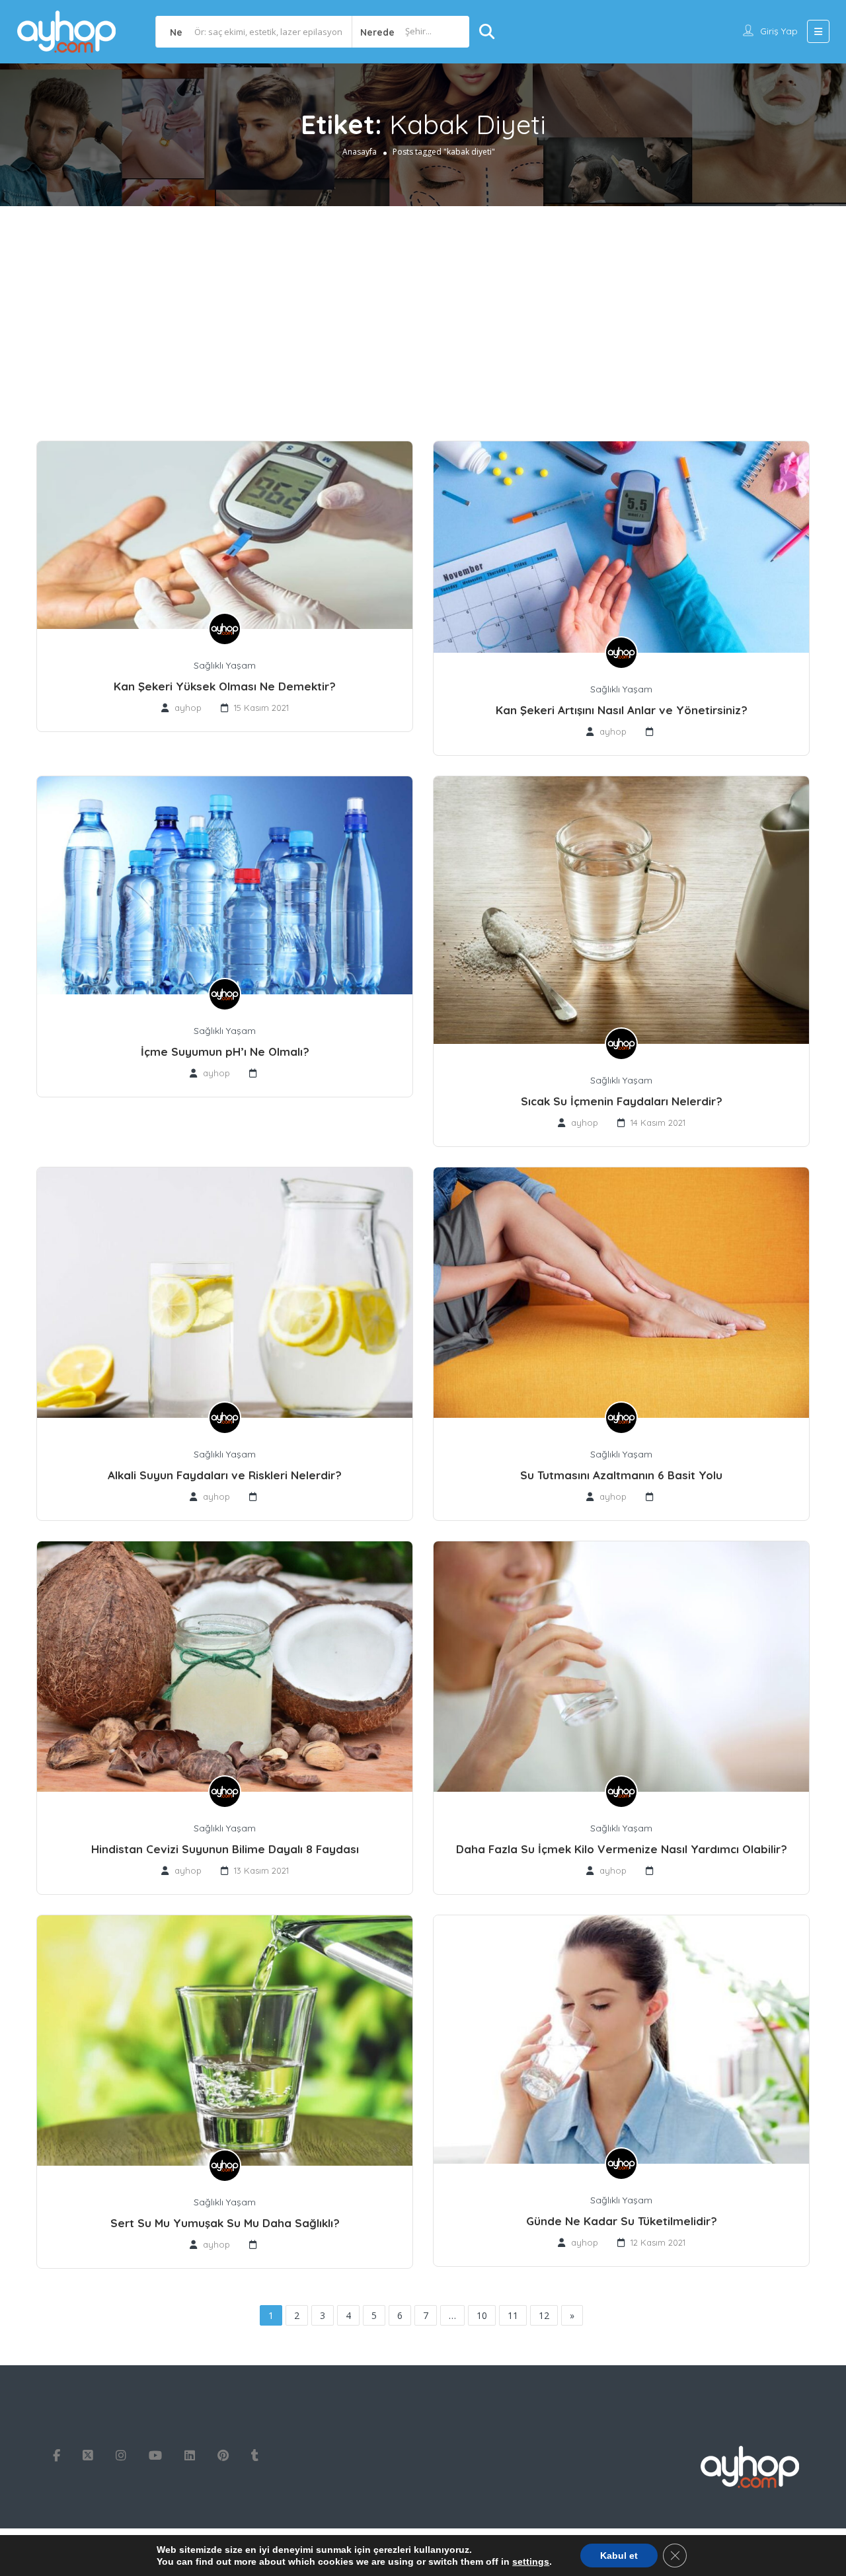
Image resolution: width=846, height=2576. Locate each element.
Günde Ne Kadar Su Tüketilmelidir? (622, 2221)
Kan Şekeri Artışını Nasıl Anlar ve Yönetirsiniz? (622, 710)
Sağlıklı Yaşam (225, 665)
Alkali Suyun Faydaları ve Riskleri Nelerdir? (225, 1475)
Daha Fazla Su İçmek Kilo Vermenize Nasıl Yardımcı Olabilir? (622, 1849)
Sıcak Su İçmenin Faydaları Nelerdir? (622, 1101)
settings (531, 2561)
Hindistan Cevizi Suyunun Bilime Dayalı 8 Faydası (225, 1849)
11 (513, 2315)
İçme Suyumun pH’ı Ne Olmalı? (225, 1051)
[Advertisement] (423, 305)
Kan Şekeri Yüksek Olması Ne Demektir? (225, 686)
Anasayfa (360, 152)
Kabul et (619, 2556)
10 (482, 2315)
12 (544, 2315)
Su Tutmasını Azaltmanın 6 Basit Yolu (621, 1475)
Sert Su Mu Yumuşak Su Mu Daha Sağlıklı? (225, 2223)
